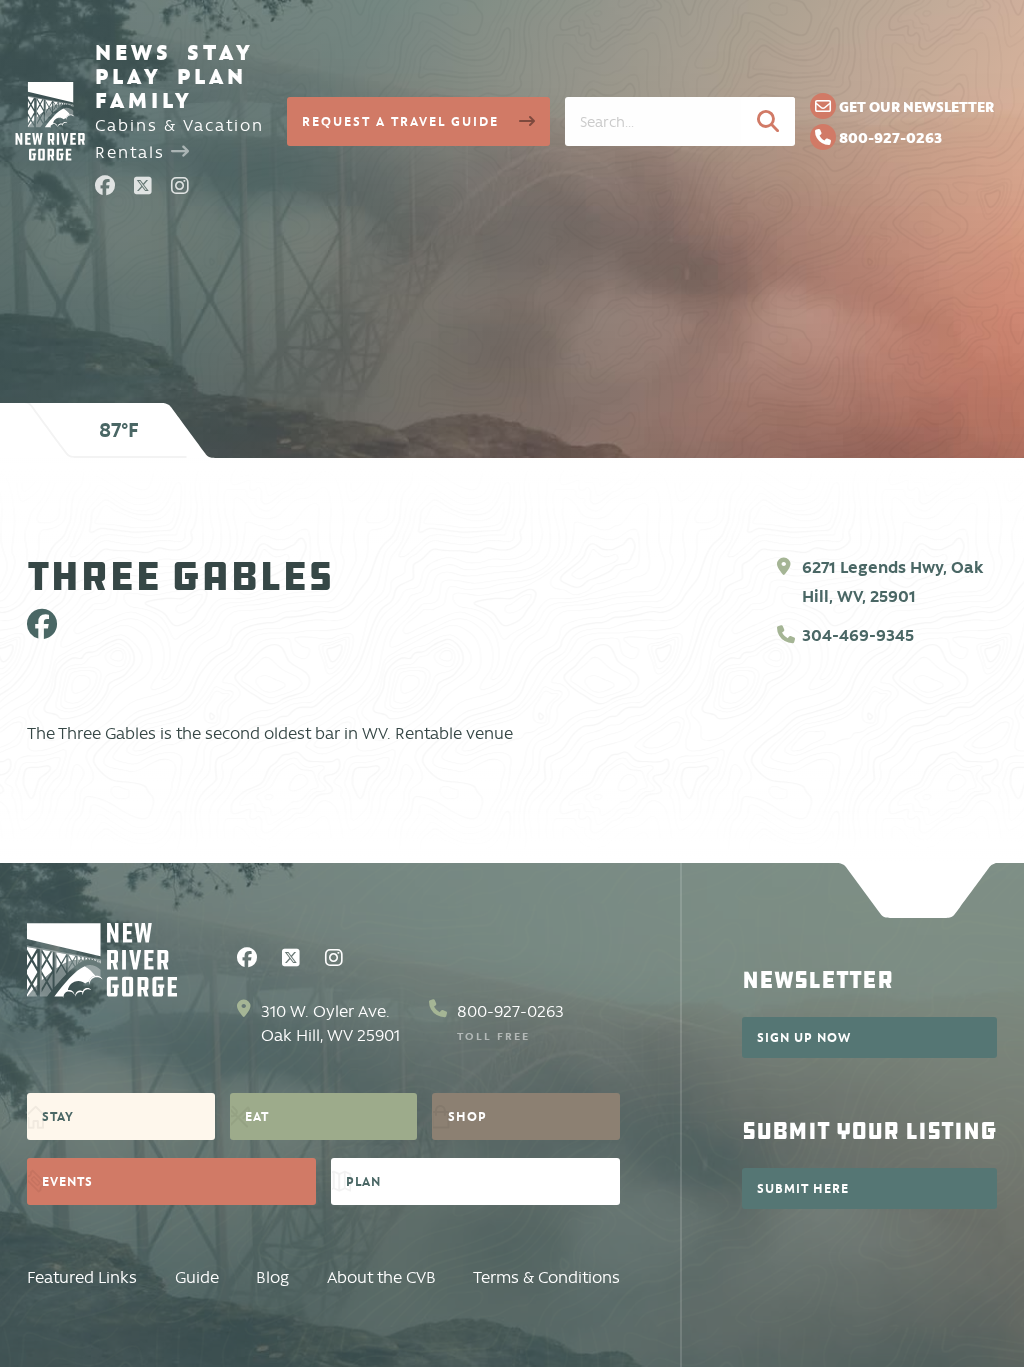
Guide (197, 1277)
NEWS (133, 52)
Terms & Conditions (546, 1277)
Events (67, 1181)
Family (144, 100)
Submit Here (803, 1188)
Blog (272, 1277)
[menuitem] (133, 52)
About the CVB (381, 1277)
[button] (768, 121)
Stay (220, 52)
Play (128, 76)
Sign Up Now (804, 1037)
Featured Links (82, 1277)
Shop (467, 1116)
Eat (257, 1116)
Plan (212, 76)
